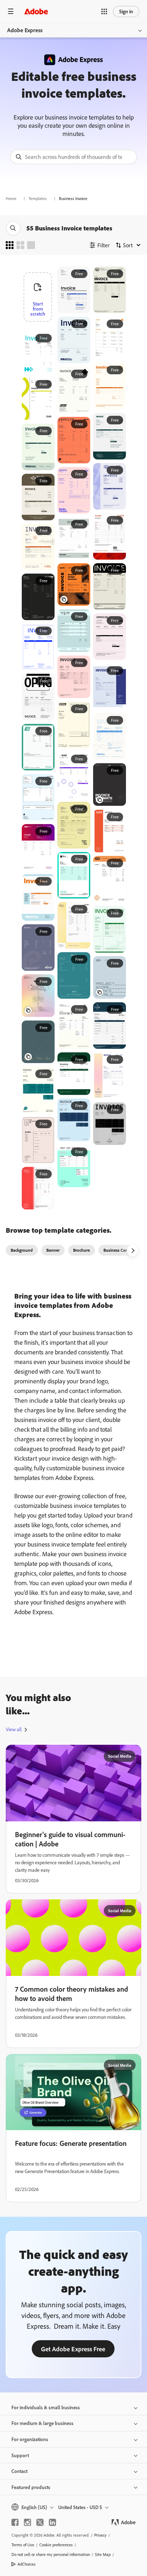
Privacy (100, 2535)
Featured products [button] (31, 2487)
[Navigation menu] (11, 11)
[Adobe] (36, 11)
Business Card (116, 1250)
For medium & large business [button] (42, 2423)
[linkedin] (52, 2522)
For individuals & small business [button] (46, 2407)
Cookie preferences (56, 2545)
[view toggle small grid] (10, 245)
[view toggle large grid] (31, 245)
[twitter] (40, 2522)
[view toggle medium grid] (20, 245)
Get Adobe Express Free (73, 2349)
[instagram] (27, 2522)
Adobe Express (25, 30)
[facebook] (15, 2522)
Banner (53, 1250)
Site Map (103, 2554)
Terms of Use (23, 2545)
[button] (104, 11)
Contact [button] (19, 2471)
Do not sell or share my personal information (51, 2554)
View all (14, 1729)
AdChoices (27, 2564)
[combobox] (73, 157)
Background (22, 1250)
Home (11, 198)
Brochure (82, 1250)
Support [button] (20, 2455)
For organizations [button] (30, 2439)
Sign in (126, 11)
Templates (38, 198)
